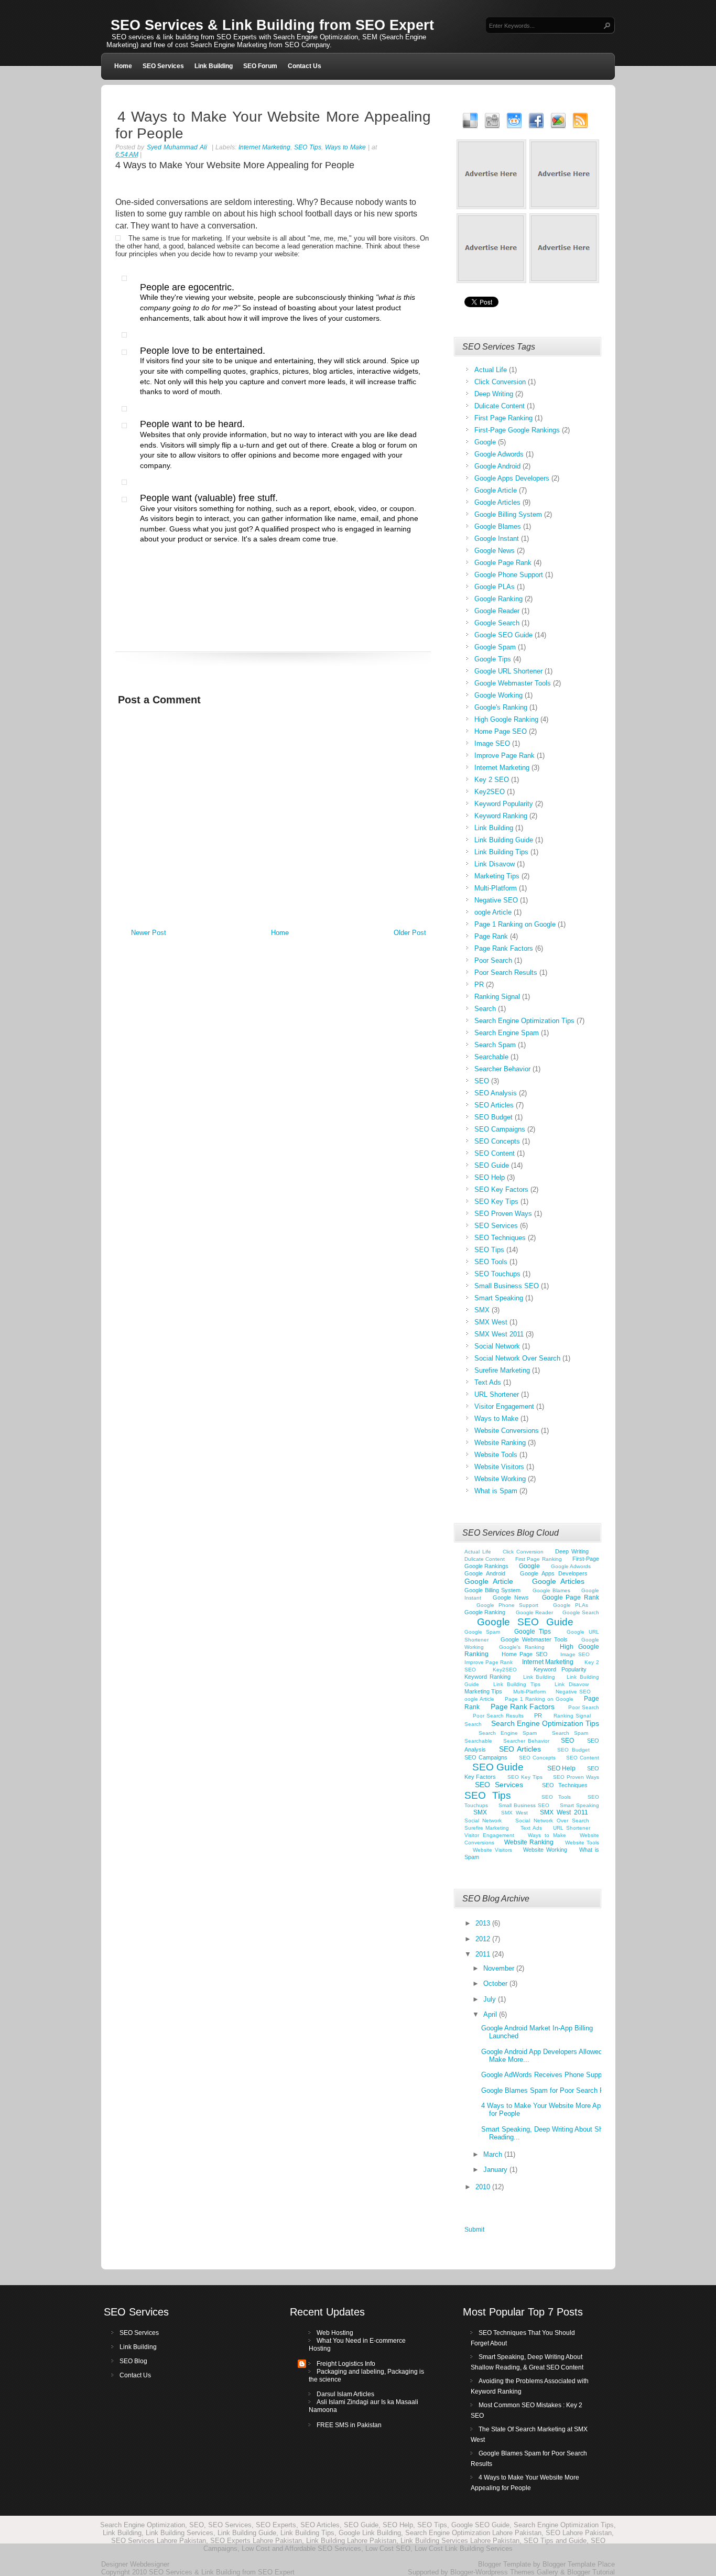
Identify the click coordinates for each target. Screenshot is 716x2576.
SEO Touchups (497, 1274)
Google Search (497, 623)
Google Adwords (499, 454)
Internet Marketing (264, 147)
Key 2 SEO (492, 780)
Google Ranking (498, 599)
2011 (484, 1954)
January (496, 2170)
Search (485, 1009)
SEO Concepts (497, 1141)
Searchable (491, 1057)
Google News (495, 551)
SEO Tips (308, 147)
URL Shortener (497, 1394)
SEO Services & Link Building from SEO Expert (272, 25)
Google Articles (497, 502)
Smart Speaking (499, 1298)
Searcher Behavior (502, 1069)
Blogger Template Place (579, 2564)
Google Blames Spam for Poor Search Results (552, 2090)
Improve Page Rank (505, 756)
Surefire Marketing (502, 1370)
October (496, 1983)
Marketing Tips (497, 876)
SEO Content (495, 1153)
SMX (482, 1310)
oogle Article (493, 912)
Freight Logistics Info (346, 2364)
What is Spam (496, 1491)
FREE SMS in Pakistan (349, 2425)
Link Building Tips (501, 852)
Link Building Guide (504, 840)
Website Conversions (507, 1431)
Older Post (410, 933)
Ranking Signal (497, 997)
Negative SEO (496, 900)
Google (485, 442)
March (494, 2154)
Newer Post (149, 933)
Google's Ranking (501, 707)
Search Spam (495, 1045)
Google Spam (495, 647)
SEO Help (490, 1177)
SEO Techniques (500, 1238)
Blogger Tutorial (591, 2572)
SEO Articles (494, 1105)
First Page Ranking (503, 418)
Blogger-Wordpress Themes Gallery (504, 2572)
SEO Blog (133, 2361)
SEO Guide (492, 1165)
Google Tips (493, 659)
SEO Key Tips (496, 1202)
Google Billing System (508, 514)
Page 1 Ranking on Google (515, 924)
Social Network (497, 1346)
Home (123, 66)
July (491, 1999)
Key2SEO (490, 792)
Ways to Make (345, 147)
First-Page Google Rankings (517, 430)
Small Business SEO (507, 1286)
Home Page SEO (501, 731)
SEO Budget (493, 1117)
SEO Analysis (496, 1093)
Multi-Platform (496, 888)
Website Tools (496, 1455)
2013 (484, 1923)
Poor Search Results (506, 972)
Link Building (214, 66)
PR (479, 985)
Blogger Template (505, 2564)
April (491, 2014)
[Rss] (581, 120)
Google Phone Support (509, 575)
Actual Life (491, 370)
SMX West (491, 1322)
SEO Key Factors (501, 1189)
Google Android (497, 466)
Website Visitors (499, 1467)
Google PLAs (495, 587)
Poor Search (493, 960)
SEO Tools (491, 1262)
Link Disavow (495, 864)
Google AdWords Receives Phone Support (545, 2075)
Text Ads (488, 1382)
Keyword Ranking (501, 816)
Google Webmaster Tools (513, 683)
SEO (482, 1081)
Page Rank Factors (504, 948)
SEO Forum (260, 66)
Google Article (496, 490)
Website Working (500, 1479)
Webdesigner (150, 2564)
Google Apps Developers (512, 478)
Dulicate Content (500, 406)
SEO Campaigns (500, 1129)
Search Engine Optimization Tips (524, 1021)
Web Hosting (335, 2333)
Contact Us (305, 66)
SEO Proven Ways (503, 1214)
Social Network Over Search (517, 1358)
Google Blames (498, 526)
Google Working (498, 695)
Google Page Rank (503, 563)
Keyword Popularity (504, 804)
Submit (474, 2230)
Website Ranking (500, 1443)
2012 (484, 1939)
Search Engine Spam (507, 1033)
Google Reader (497, 611)
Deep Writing (494, 394)
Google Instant (497, 539)
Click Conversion (500, 382)
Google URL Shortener (508, 671)
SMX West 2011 (499, 1334)
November (500, 1968)
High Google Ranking (506, 719)
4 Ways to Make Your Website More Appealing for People (273, 125)
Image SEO (492, 743)
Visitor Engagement (504, 1406)
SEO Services (163, 66)
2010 (484, 2187)
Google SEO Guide (503, 635)
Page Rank (491, 936)
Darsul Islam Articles (345, 2394)
